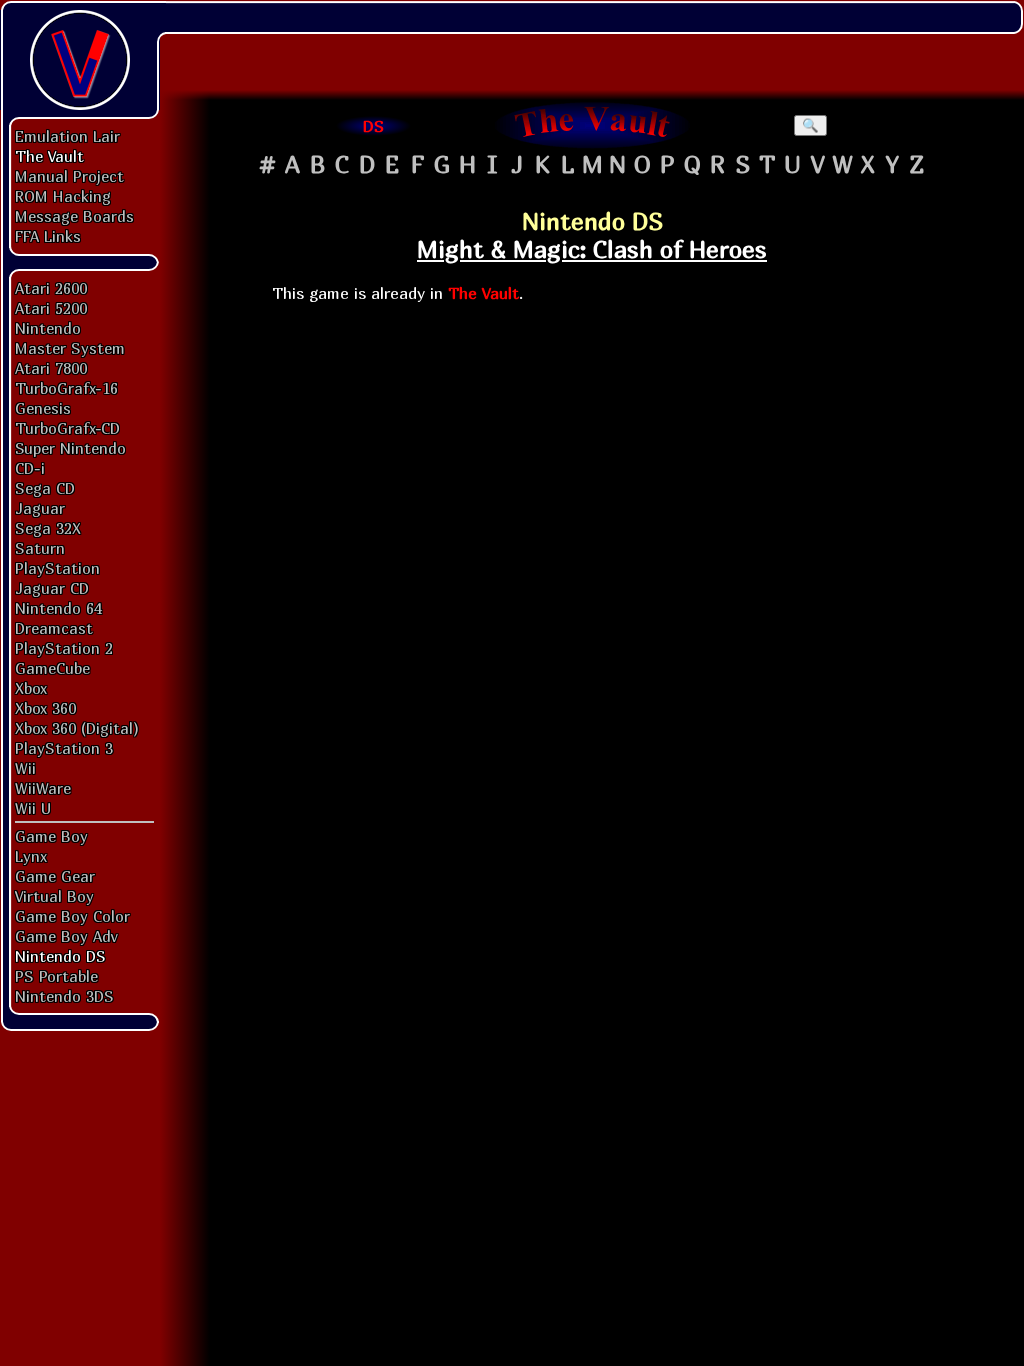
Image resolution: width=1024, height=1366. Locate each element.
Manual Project (69, 176)
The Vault (49, 156)
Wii (25, 768)
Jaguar (40, 508)
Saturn (40, 548)
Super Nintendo (70, 448)
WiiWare (43, 788)
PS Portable (56, 976)
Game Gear (55, 876)
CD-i (30, 468)
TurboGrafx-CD (67, 428)
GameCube (52, 668)
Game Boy (51, 836)
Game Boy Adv (66, 936)
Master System (70, 348)
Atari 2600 (51, 288)
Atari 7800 (51, 368)
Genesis (43, 408)
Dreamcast (54, 628)
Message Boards (74, 216)
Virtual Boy (54, 896)
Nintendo (48, 328)
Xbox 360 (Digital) (77, 728)
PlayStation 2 (64, 648)
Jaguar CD (52, 588)
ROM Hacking (63, 196)
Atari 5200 (51, 308)
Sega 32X (48, 528)
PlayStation (57, 568)
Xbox (31, 688)
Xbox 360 (45, 708)
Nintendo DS (60, 956)
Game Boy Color (72, 916)
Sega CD (45, 488)
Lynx (31, 856)
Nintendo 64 (58, 608)
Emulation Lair (67, 136)
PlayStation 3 (64, 748)
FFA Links (48, 236)
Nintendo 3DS (64, 996)
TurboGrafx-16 (66, 388)
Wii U (33, 808)
